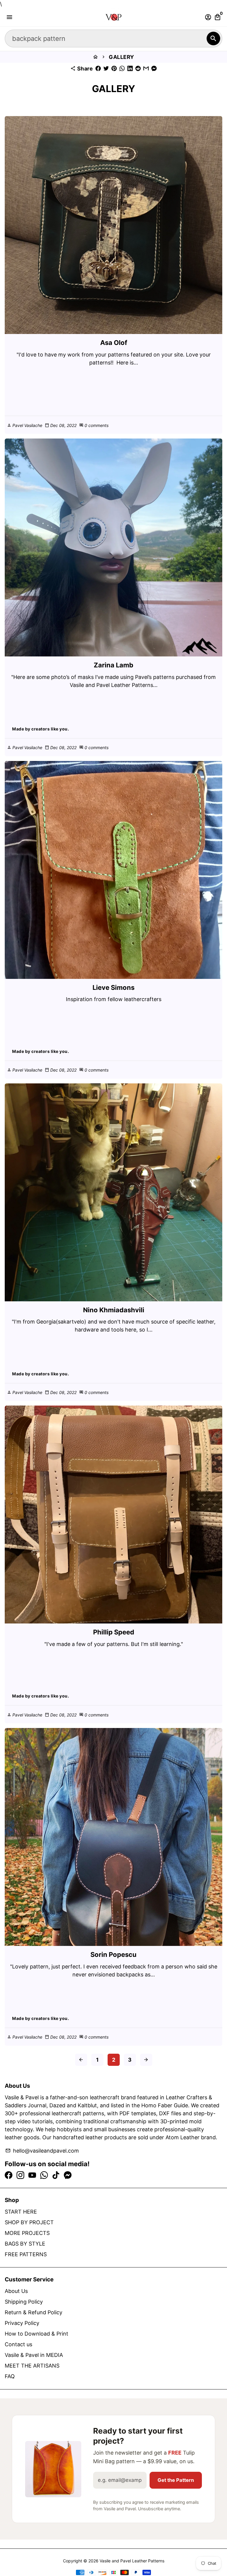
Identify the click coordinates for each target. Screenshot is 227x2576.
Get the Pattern (176, 2480)
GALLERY (121, 57)
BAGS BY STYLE (25, 2244)
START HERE (21, 2212)
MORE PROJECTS (27, 2233)
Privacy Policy (22, 2323)
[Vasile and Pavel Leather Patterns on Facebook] (9, 2175)
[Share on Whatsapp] (122, 69)
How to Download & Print (37, 2334)
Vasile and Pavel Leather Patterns (132, 2561)
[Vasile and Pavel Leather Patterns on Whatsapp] (44, 2175)
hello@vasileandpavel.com (42, 2151)
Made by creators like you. (40, 729)
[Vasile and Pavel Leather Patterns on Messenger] (68, 2175)
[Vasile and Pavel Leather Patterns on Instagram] (20, 2175)
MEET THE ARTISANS (32, 2366)
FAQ (10, 2376)
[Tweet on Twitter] (106, 69)
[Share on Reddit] (138, 69)
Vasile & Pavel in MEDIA (34, 2355)
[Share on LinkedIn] (130, 69)
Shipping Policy (24, 2302)
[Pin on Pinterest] (114, 69)
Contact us (18, 2344)
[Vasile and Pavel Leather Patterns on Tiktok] (56, 2175)
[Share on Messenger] (154, 69)
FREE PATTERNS (26, 2254)
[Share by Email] (146, 69)
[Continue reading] (113, 225)
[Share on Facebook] (98, 69)
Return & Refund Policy (34, 2312)
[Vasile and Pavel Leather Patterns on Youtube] (32, 2175)
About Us (16, 2291)
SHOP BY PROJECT (29, 2222)
